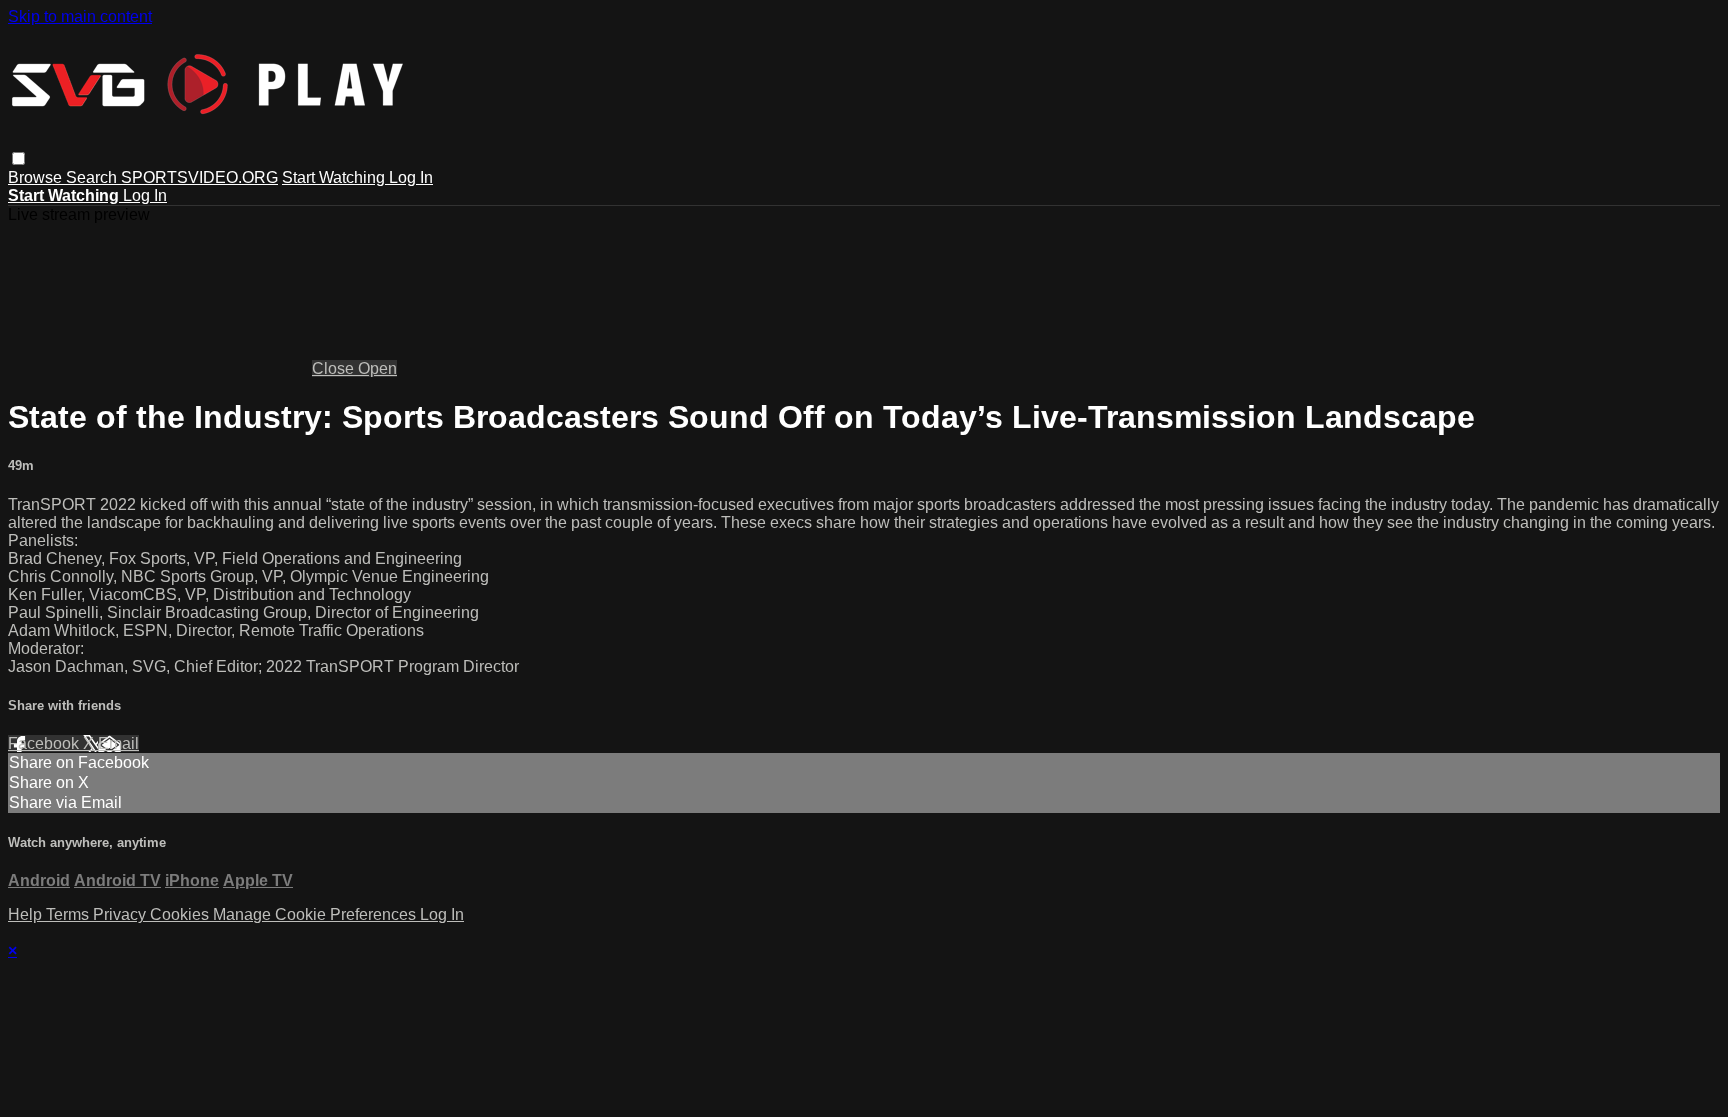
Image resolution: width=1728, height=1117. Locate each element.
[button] (18, 158)
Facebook (45, 743)
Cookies (181, 914)
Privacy (121, 914)
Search (93, 177)
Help (27, 914)
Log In (411, 177)
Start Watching (335, 177)
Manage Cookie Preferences (316, 914)
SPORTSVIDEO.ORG (199, 177)
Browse (37, 177)
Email (118, 743)
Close (335, 368)
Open (377, 368)
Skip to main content (80, 16)
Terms (69, 914)
